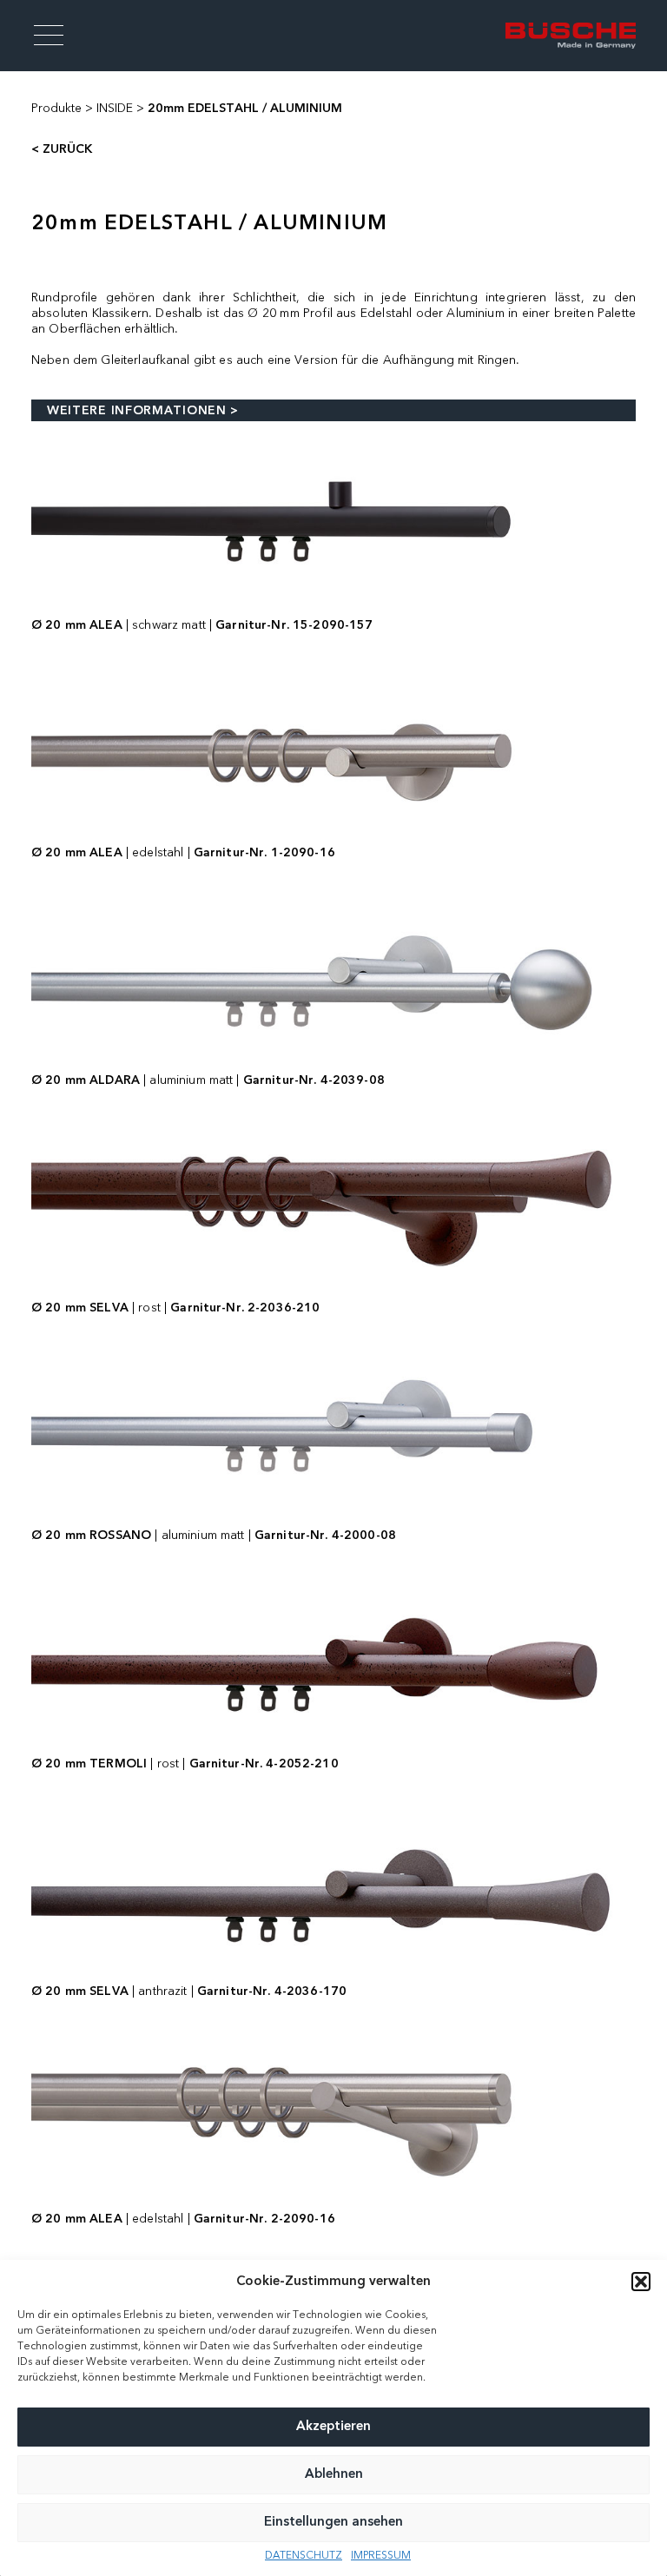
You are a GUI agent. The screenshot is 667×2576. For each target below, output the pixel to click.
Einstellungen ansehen (333, 2523)
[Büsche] (571, 35)
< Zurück (62, 149)
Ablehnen (334, 2475)
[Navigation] (49, 36)
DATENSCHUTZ (304, 2556)
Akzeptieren (333, 2427)
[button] (641, 2282)
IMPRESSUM (381, 2556)
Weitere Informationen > (143, 411)
